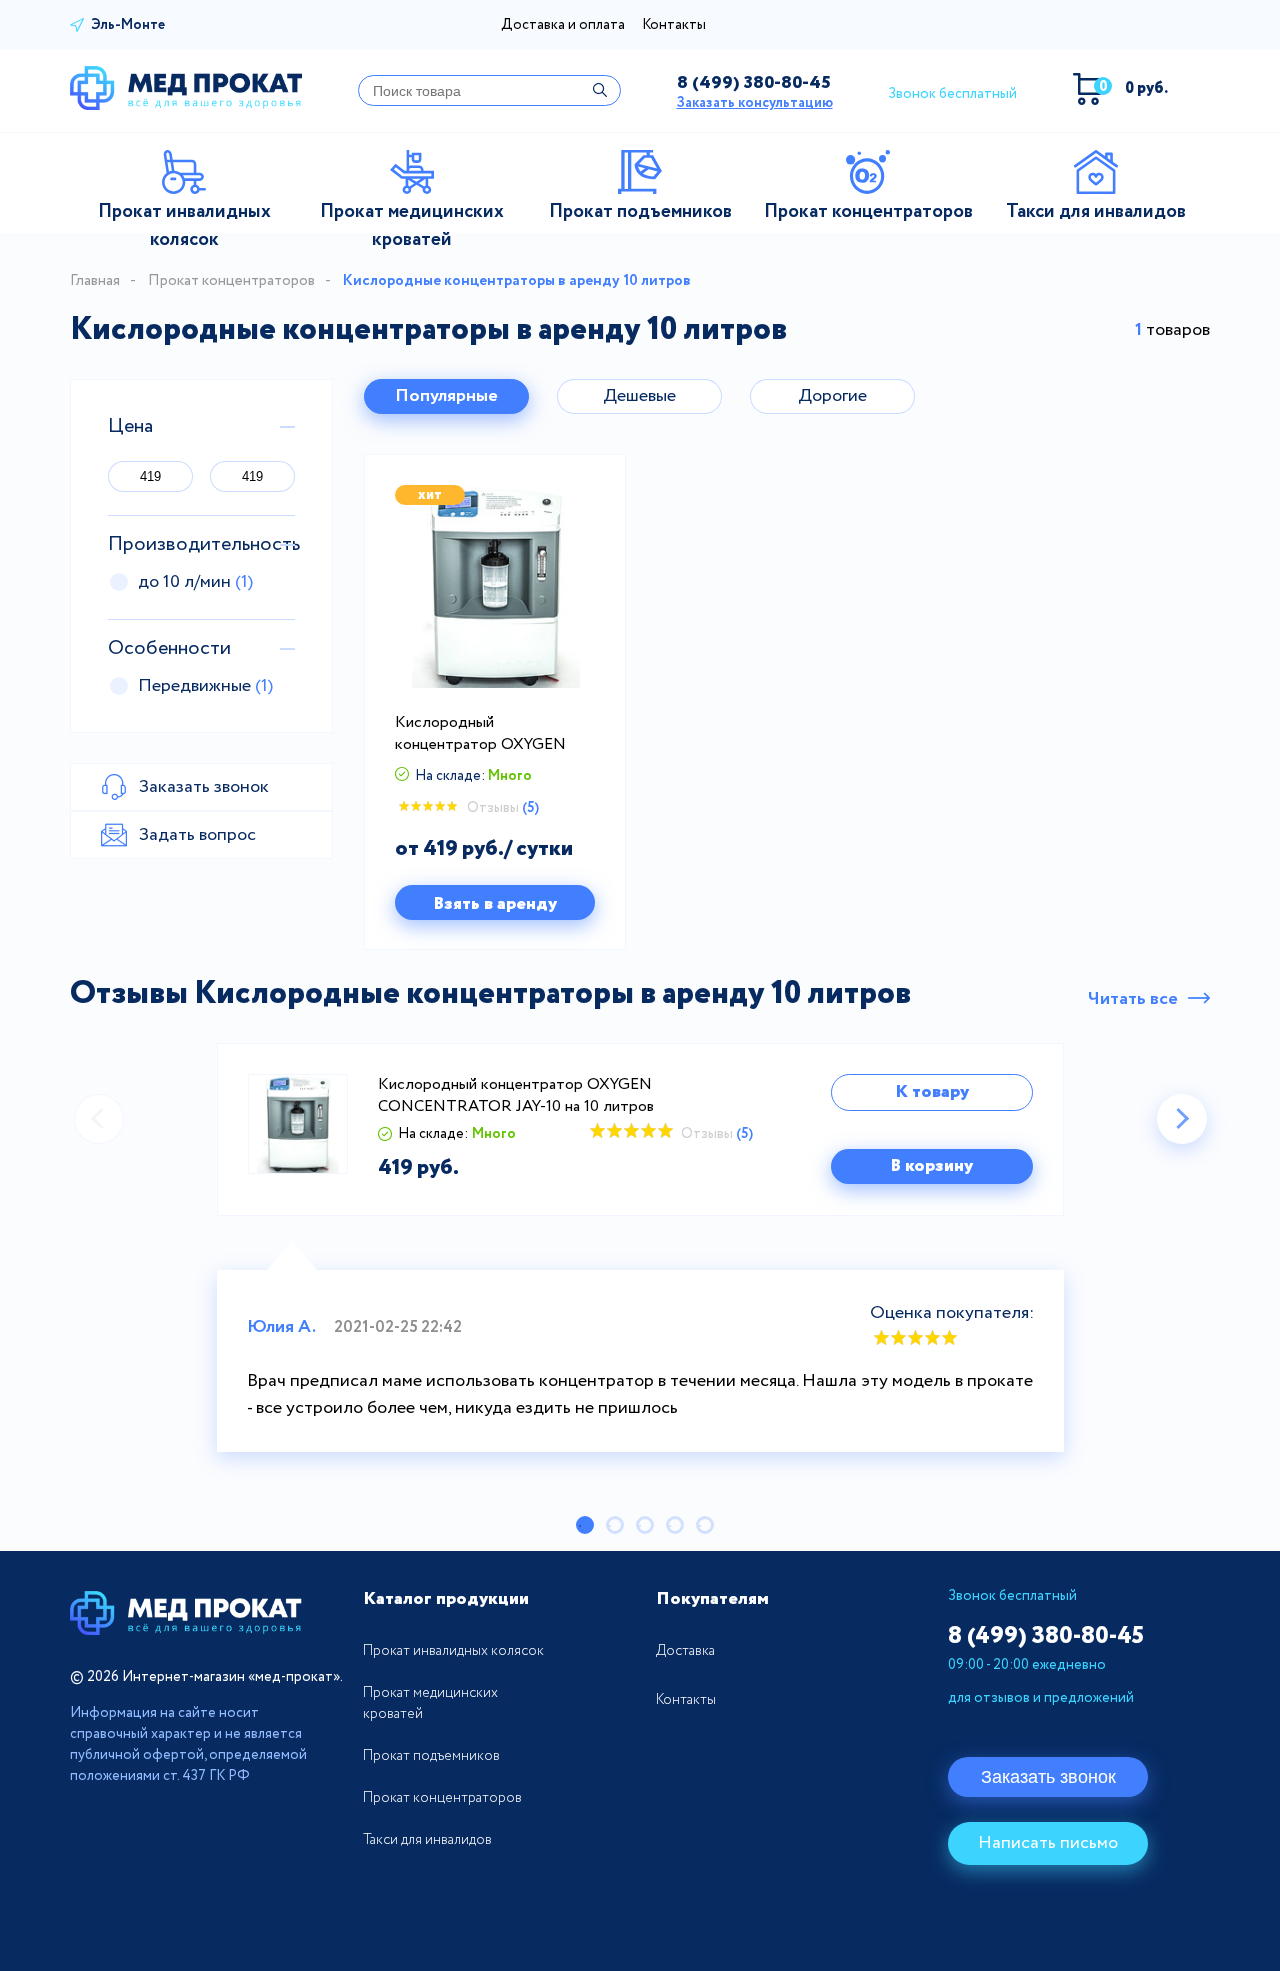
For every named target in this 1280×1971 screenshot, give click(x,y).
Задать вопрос (197, 835)
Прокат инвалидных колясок (453, 1651)
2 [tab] (615, 1525)
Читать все (1133, 999)
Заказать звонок (1048, 1777)
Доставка (685, 1651)
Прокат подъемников (431, 1756)
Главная (95, 281)
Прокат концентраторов (231, 281)
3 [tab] (645, 1525)
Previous (99, 1119)
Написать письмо (1048, 1843)
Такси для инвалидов (427, 1840)
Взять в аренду (495, 904)
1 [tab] (585, 1525)
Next (1182, 1119)
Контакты (674, 25)
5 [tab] (705, 1525)
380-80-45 (754, 83)
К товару (932, 1092)
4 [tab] (675, 1525)
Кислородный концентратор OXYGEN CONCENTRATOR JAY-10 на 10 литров (486, 734)
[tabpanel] (640, 1248)
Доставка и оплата (563, 25)
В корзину (931, 1166)
